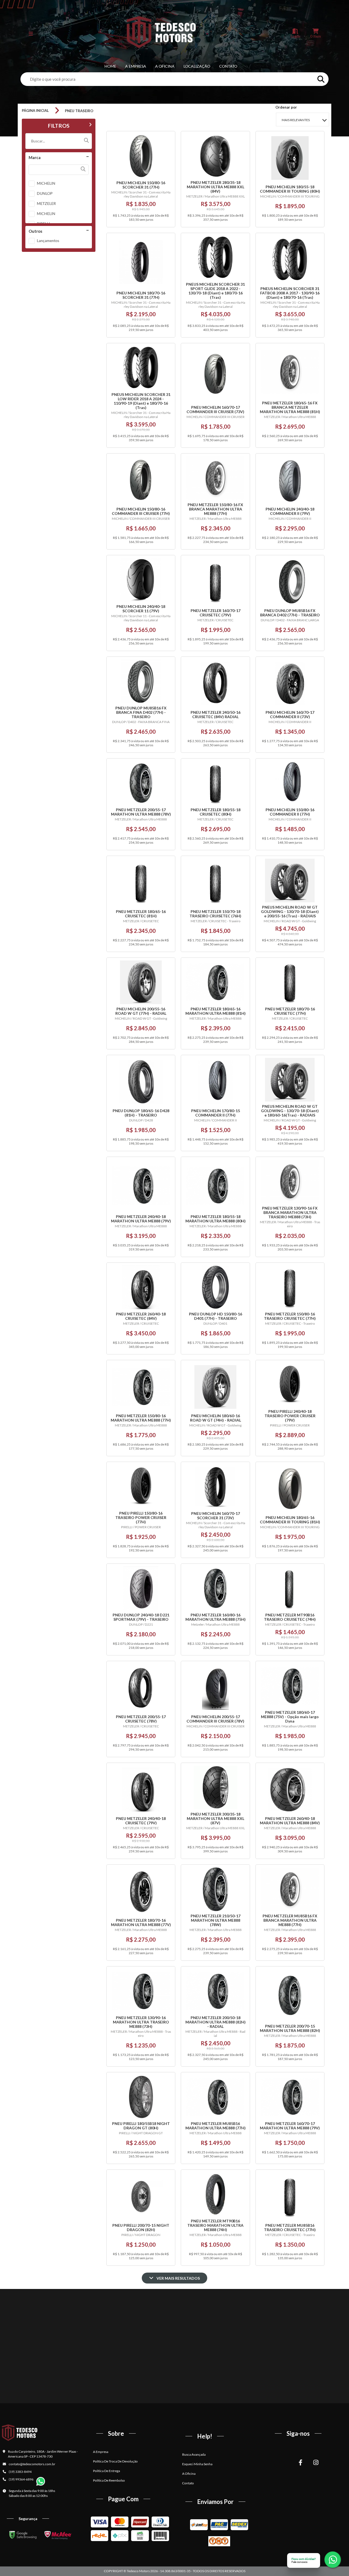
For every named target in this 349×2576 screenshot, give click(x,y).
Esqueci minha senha (197, 2464)
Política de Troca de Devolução (115, 2461)
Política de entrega (106, 2471)
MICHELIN (46, 183)
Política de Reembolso (109, 2480)
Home (110, 66)
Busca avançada (194, 2454)
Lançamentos (48, 241)
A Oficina (165, 66)
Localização (197, 66)
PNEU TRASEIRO (79, 111)
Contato (228, 66)
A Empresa (136, 66)
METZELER (46, 203)
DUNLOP (45, 193)
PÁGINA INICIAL (35, 111)
